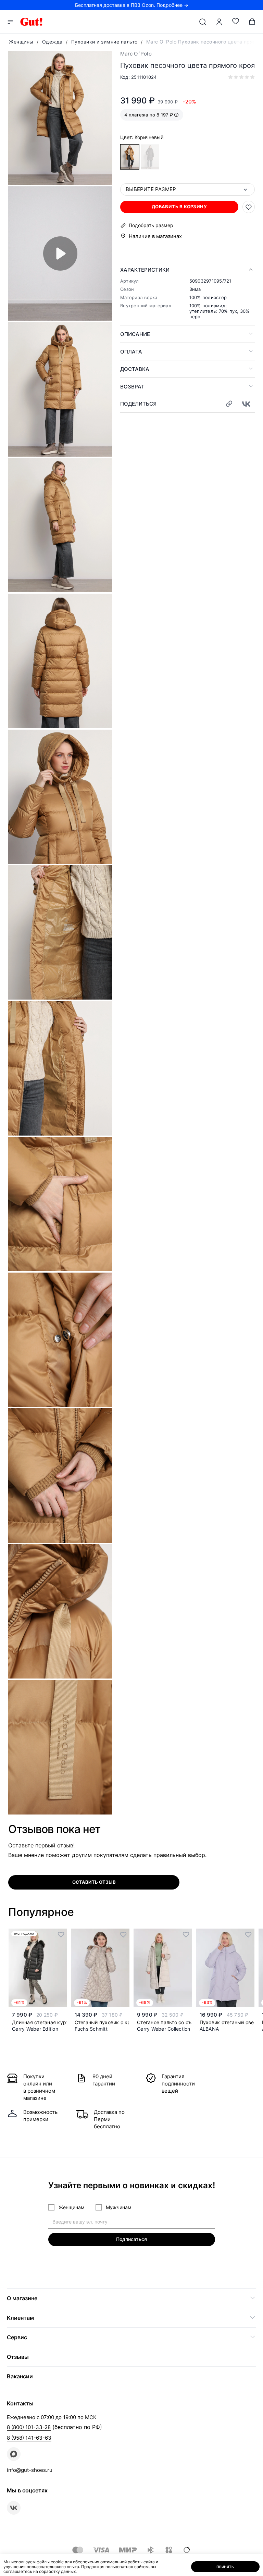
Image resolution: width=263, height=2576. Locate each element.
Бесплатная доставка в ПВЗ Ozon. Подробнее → (132, 5)
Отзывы (18, 2357)
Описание (135, 334)
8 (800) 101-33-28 (29, 2427)
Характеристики (145, 270)
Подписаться (131, 2239)
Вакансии (20, 2376)
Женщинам (72, 2207)
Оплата (131, 352)
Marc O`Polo (136, 54)
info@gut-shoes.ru (30, 2470)
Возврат (132, 387)
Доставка (135, 369)
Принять (225, 2567)
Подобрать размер (151, 225)
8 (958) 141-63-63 (29, 2438)
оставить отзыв (94, 1882)
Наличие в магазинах (155, 236)
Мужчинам (119, 2207)
